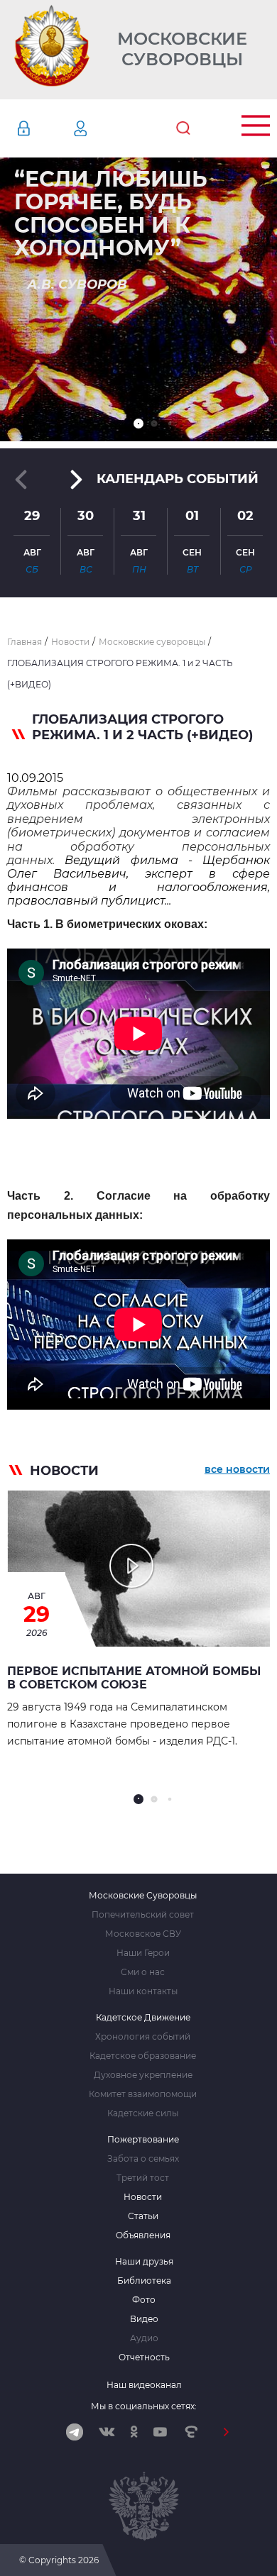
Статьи (143, 2216)
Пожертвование (143, 2140)
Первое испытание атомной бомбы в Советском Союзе (134, 1678)
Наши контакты (143, 1991)
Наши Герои (143, 1953)
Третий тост (143, 2178)
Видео (144, 2319)
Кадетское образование (143, 2056)
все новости (237, 1469)
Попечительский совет (143, 1915)
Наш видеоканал (144, 2385)
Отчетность (144, 2357)
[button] (138, 424)
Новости (143, 2197)
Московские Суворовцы (182, 49)
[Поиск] (183, 128)
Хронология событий (143, 2037)
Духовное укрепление (143, 2075)
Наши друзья (144, 2262)
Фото (144, 2300)
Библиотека (144, 2281)
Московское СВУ (143, 1934)
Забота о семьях (143, 2159)
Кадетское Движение (143, 2018)
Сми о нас (143, 1972)
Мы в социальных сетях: (144, 2406)
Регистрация (102, 128)
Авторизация (45, 128)
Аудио (144, 2338)
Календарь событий (178, 479)
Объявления (143, 2235)
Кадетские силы (143, 2113)
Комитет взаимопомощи (143, 2094)
